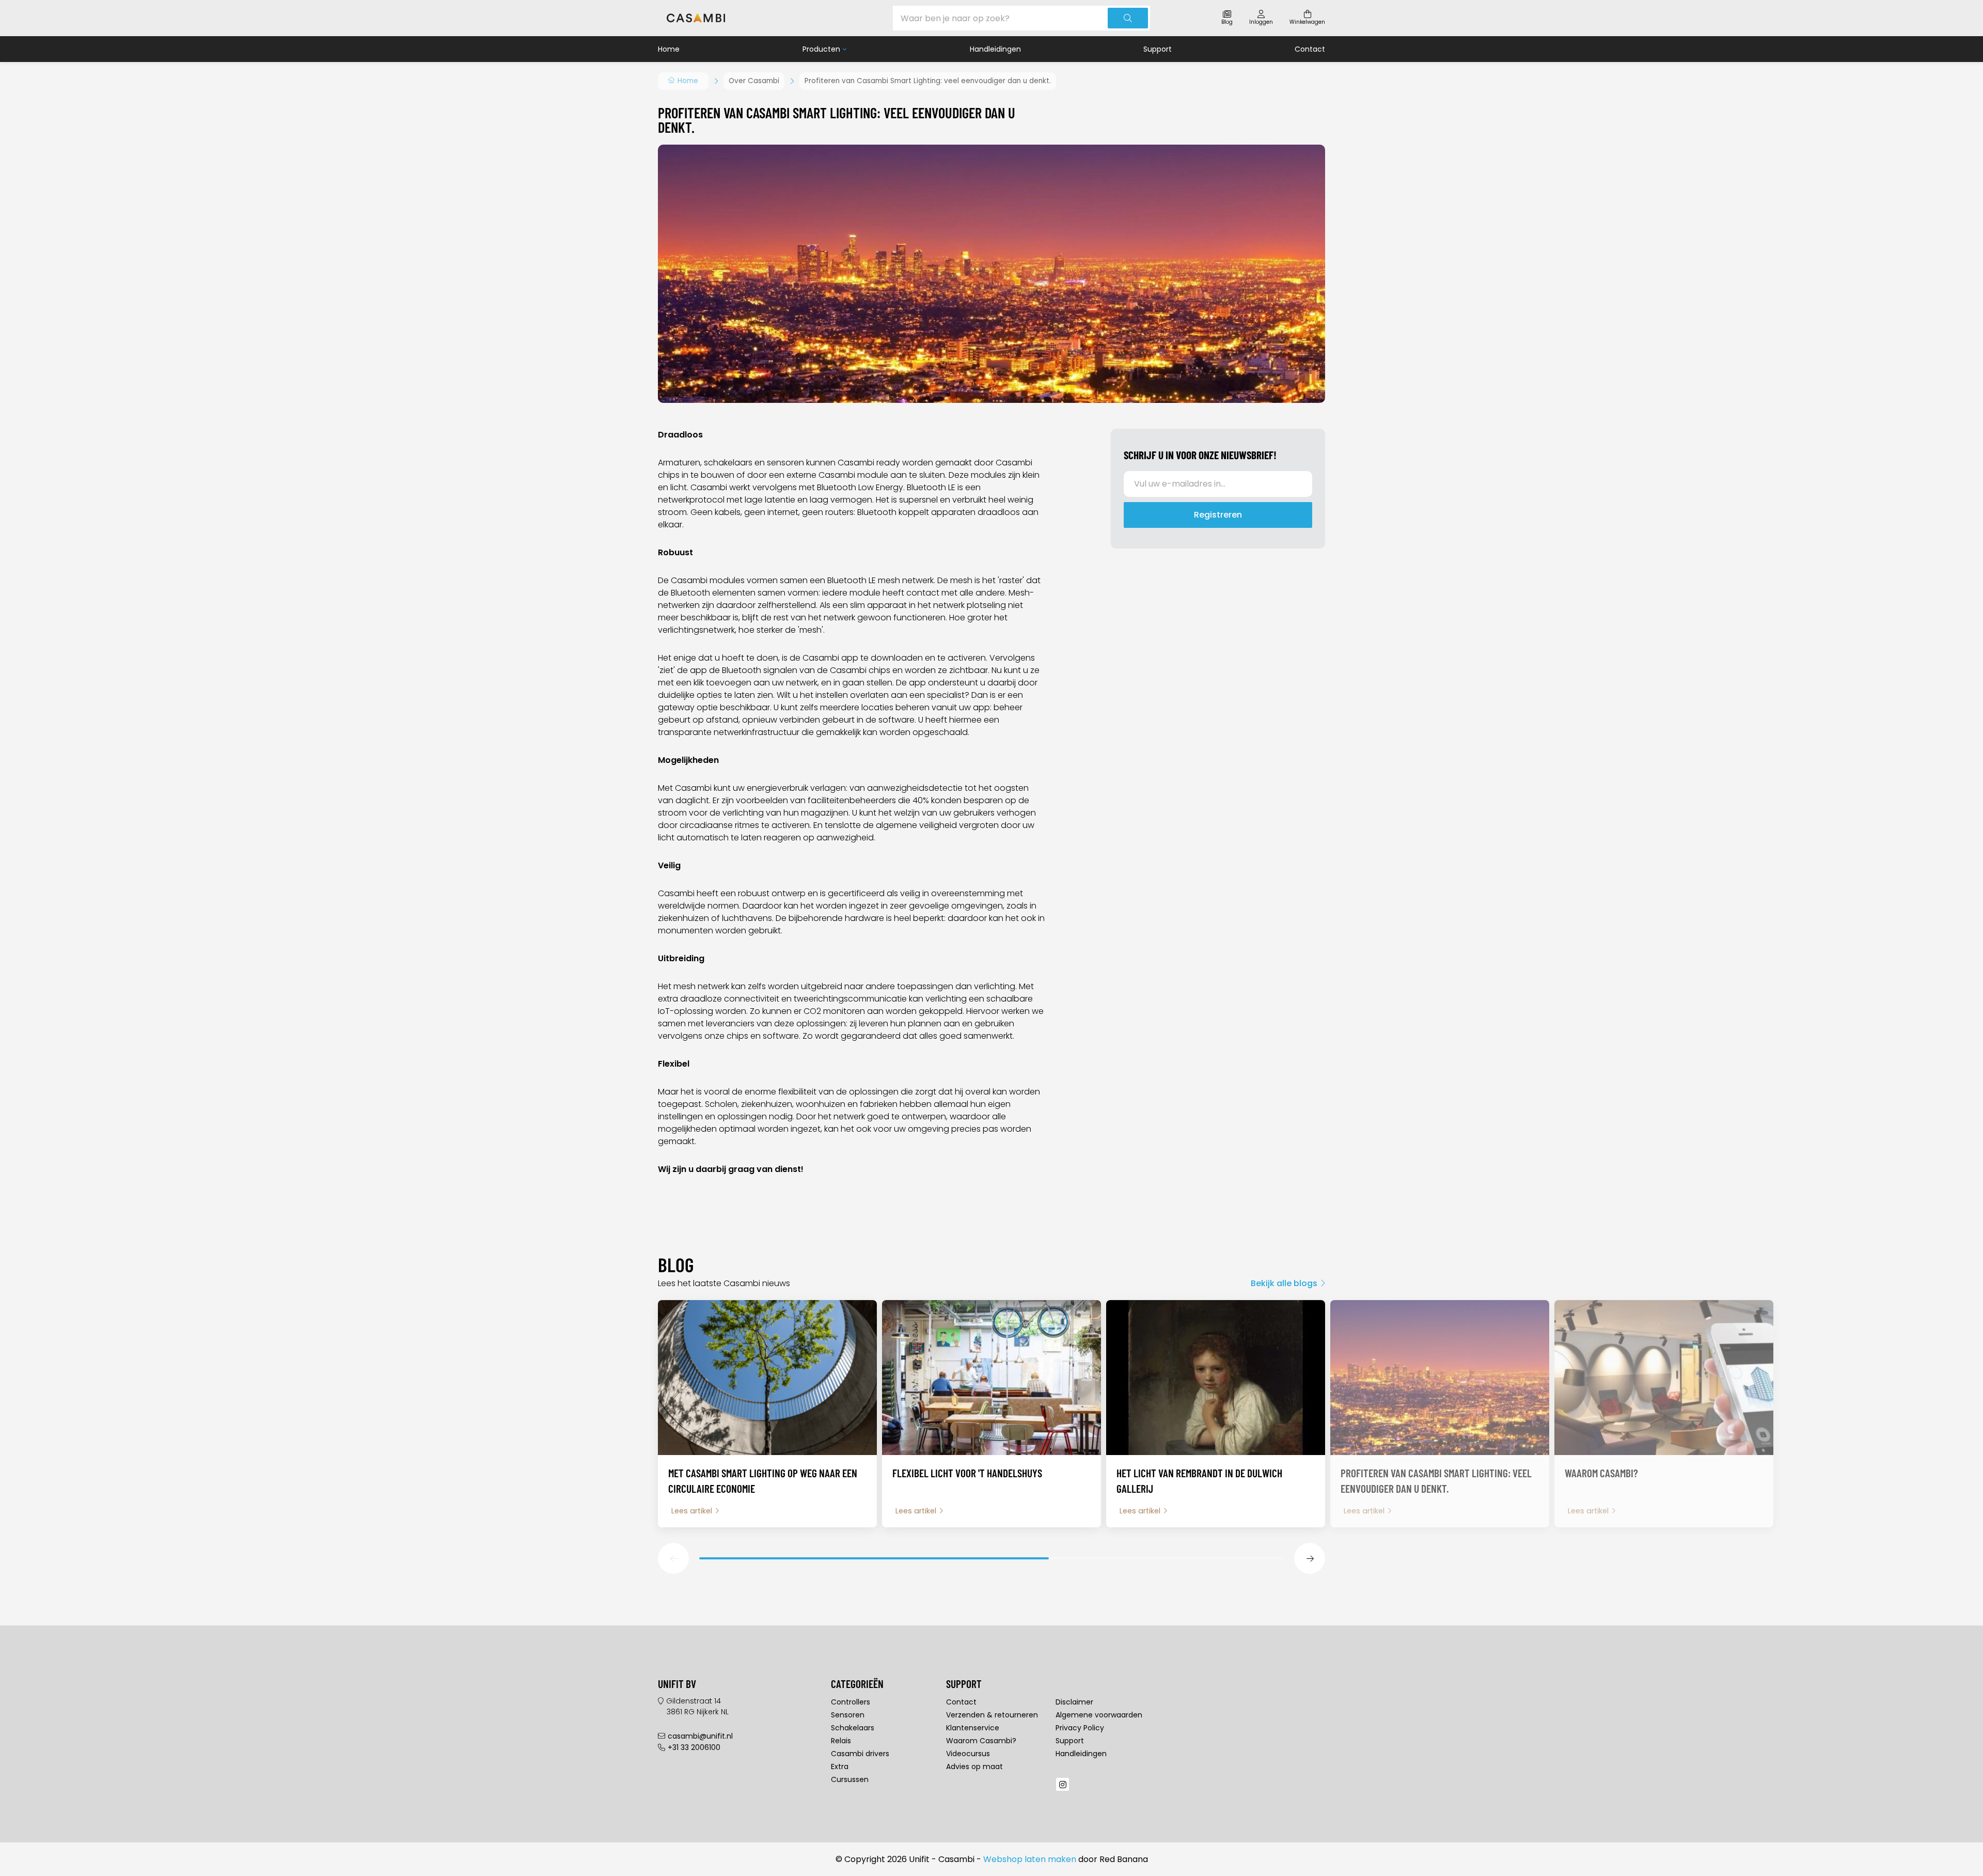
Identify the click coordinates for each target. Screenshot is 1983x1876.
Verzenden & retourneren (992, 1715)
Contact (1310, 49)
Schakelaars (853, 1728)
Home (669, 49)
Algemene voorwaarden (1099, 1715)
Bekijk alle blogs (1284, 1283)
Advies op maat (974, 1766)
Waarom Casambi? (981, 1741)
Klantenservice (973, 1728)
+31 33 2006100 (694, 1747)
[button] (673, 1558)
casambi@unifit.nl (700, 1736)
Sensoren (848, 1715)
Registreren (1218, 515)
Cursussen (850, 1779)
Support (1158, 49)
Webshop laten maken (1030, 1859)
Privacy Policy (1080, 1728)
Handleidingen (995, 49)
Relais (841, 1741)
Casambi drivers (860, 1754)
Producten (821, 49)
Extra (840, 1766)
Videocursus (968, 1754)
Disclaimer (1074, 1702)
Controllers (851, 1702)
